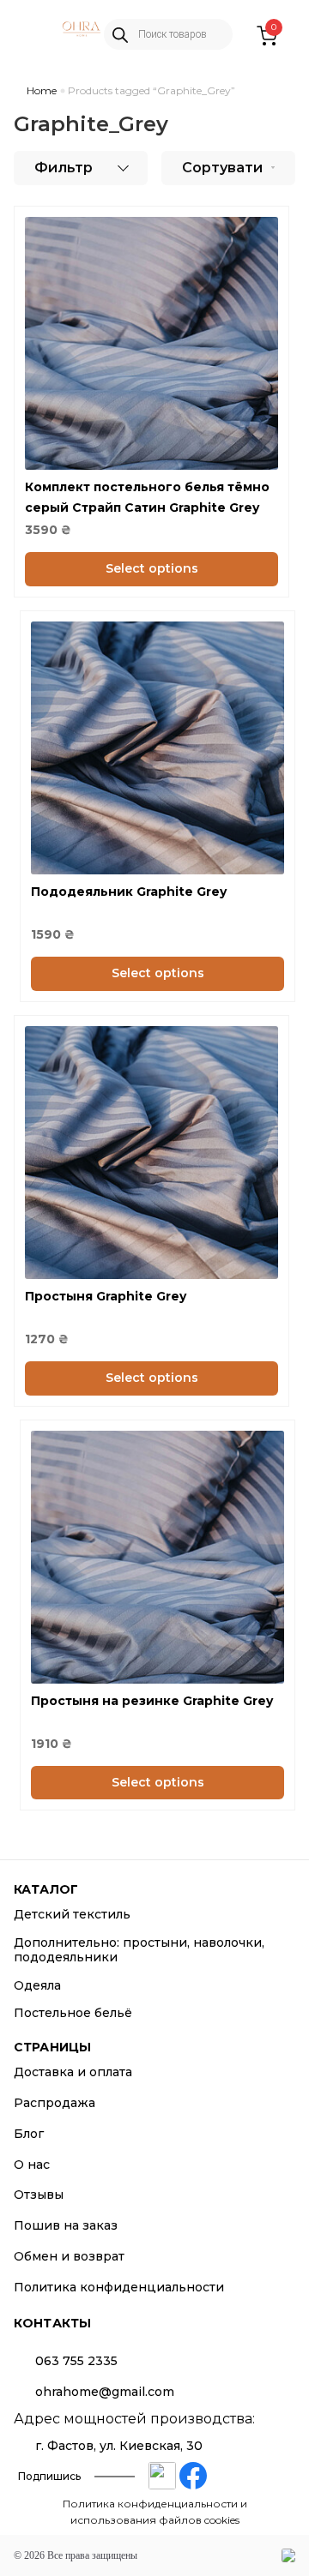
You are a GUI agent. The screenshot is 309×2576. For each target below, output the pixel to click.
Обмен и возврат (69, 2256)
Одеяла (37, 1985)
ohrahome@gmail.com (105, 2392)
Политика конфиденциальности (119, 2287)
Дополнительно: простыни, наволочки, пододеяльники (139, 1950)
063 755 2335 (76, 2361)
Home (42, 90)
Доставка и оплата (73, 2072)
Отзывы (39, 2195)
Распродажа (55, 2103)
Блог (29, 2134)
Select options (152, 568)
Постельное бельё (73, 2013)
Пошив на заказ (66, 2225)
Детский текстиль (72, 1914)
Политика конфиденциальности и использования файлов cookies (155, 2512)
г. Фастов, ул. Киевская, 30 (119, 2446)
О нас (32, 2165)
